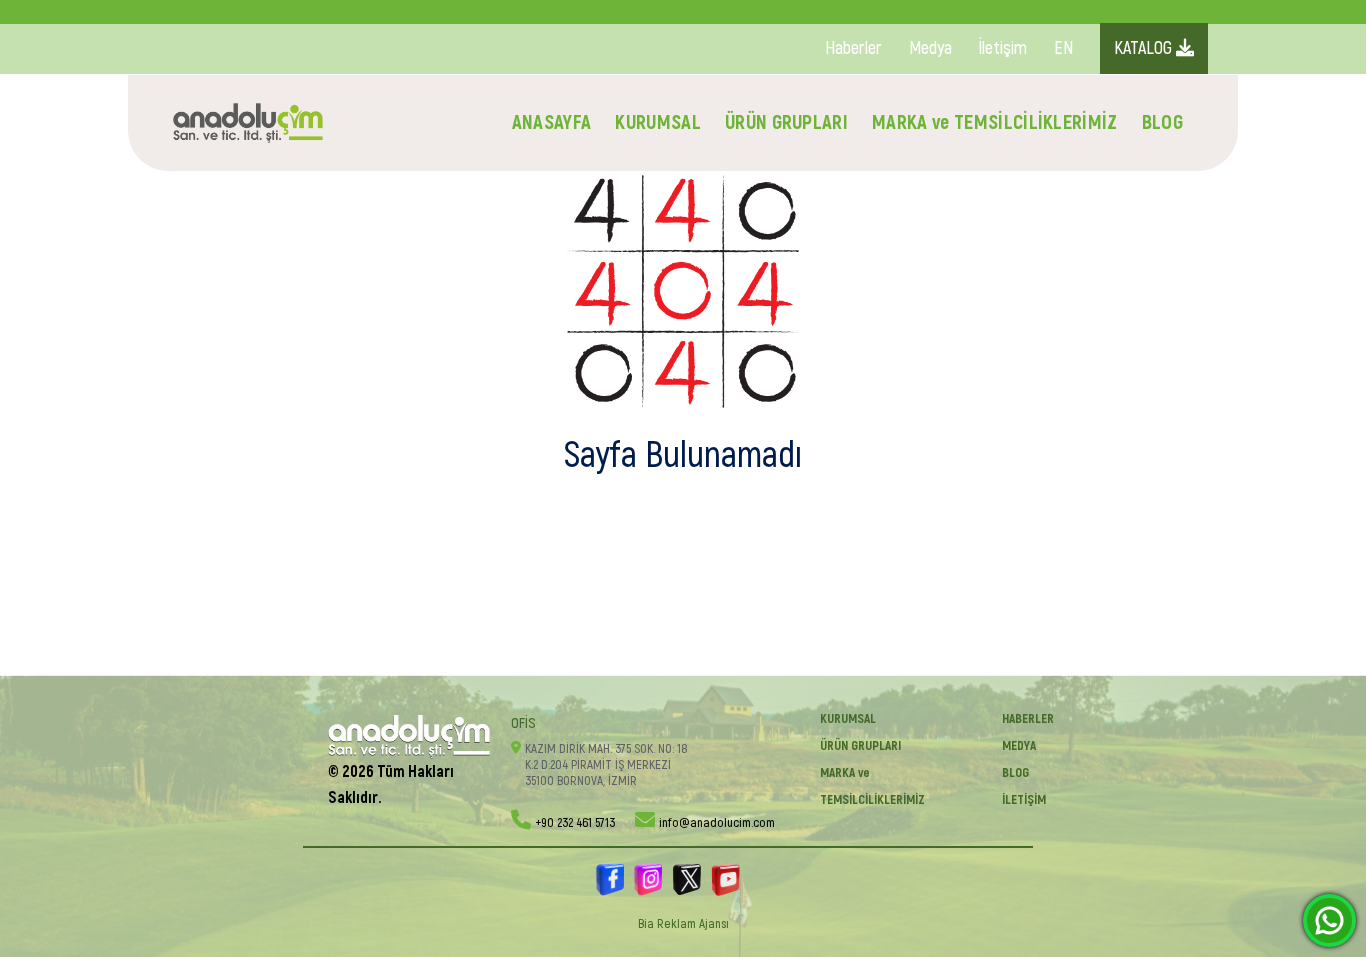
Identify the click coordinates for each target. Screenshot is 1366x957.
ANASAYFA (552, 122)
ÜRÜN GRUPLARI (786, 122)
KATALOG (1145, 48)
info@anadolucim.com (717, 823)
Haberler (853, 48)
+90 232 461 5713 (575, 823)
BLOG (1162, 122)
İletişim (1003, 48)
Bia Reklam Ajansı (683, 924)
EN (1063, 48)
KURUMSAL (658, 122)
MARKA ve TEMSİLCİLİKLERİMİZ (995, 122)
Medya (930, 48)
